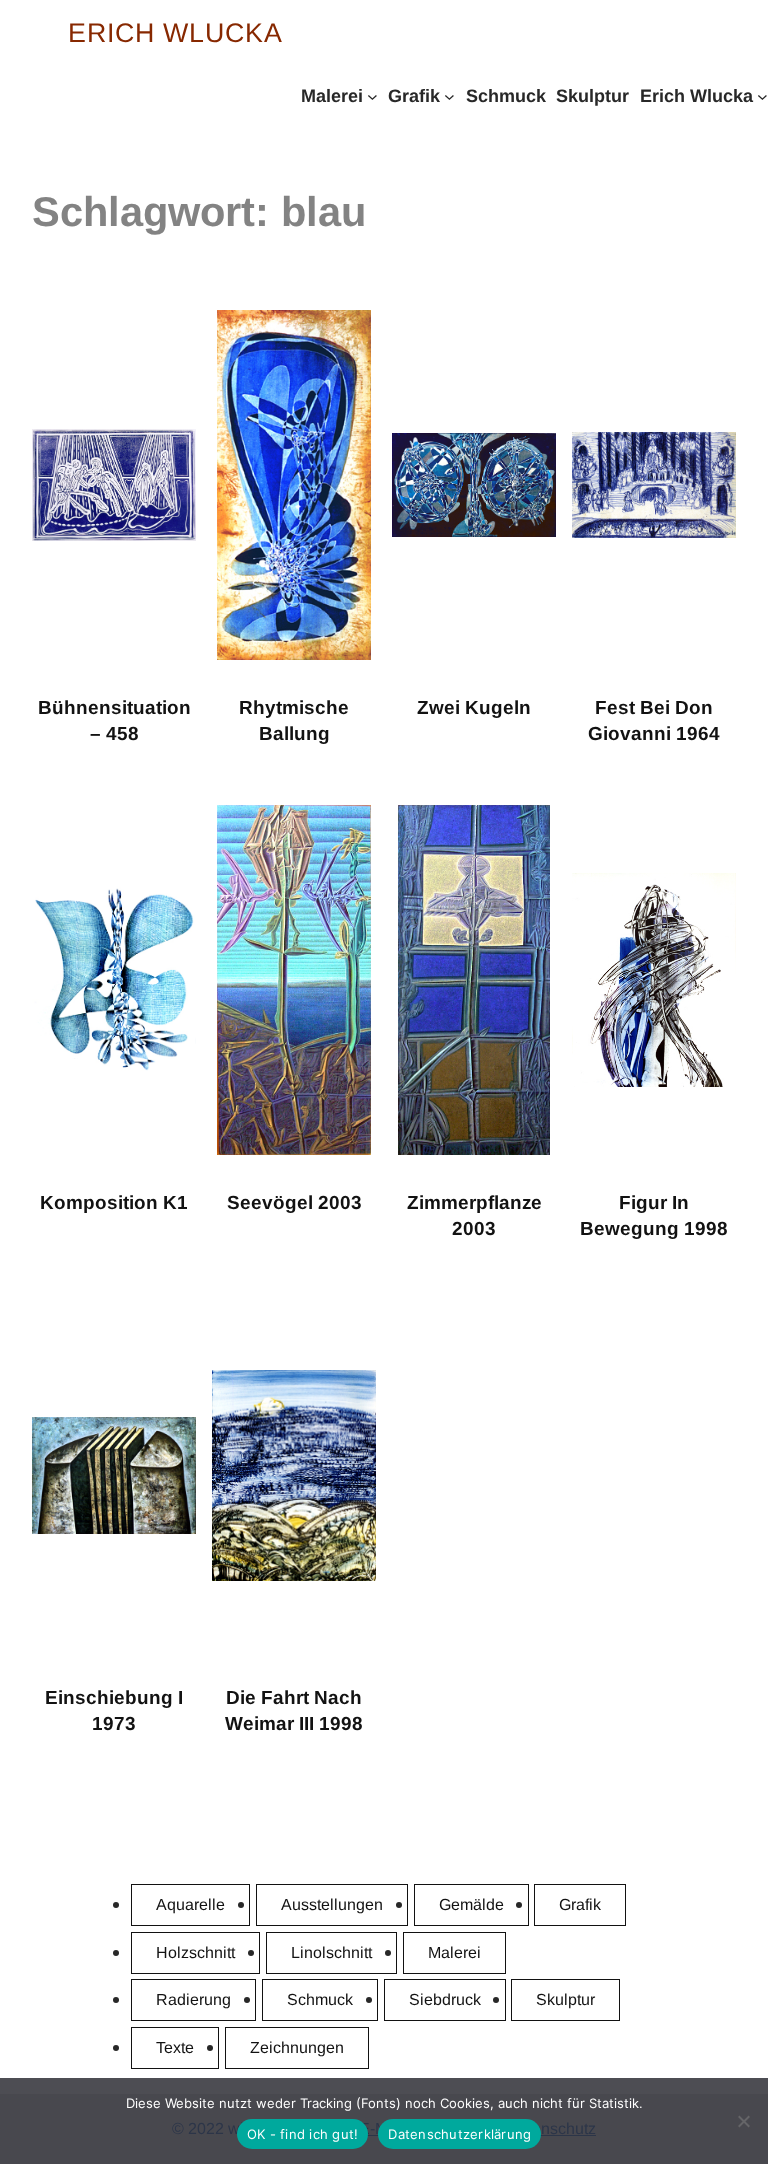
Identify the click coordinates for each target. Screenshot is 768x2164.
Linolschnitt (331, 1952)
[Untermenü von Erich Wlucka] (762, 95)
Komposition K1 (114, 1202)
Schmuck (320, 1999)
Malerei (454, 1952)
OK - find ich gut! (303, 2134)
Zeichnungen (297, 2047)
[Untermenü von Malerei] (372, 95)
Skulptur (565, 1999)
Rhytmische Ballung (294, 721)
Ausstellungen (332, 1904)
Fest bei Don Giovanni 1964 (654, 721)
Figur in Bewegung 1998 (654, 1216)
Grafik (580, 1904)
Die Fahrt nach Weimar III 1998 (294, 1711)
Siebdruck (445, 1999)
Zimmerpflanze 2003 (474, 1216)
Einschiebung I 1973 (114, 1711)
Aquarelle (190, 1904)
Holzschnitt (195, 1952)
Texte (175, 2047)
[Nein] (743, 2121)
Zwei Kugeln (474, 707)
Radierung (193, 1999)
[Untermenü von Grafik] (449, 95)
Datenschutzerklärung (459, 2134)
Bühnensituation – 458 (114, 721)
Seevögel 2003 (294, 1202)
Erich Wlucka (175, 33)
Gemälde (471, 1904)
